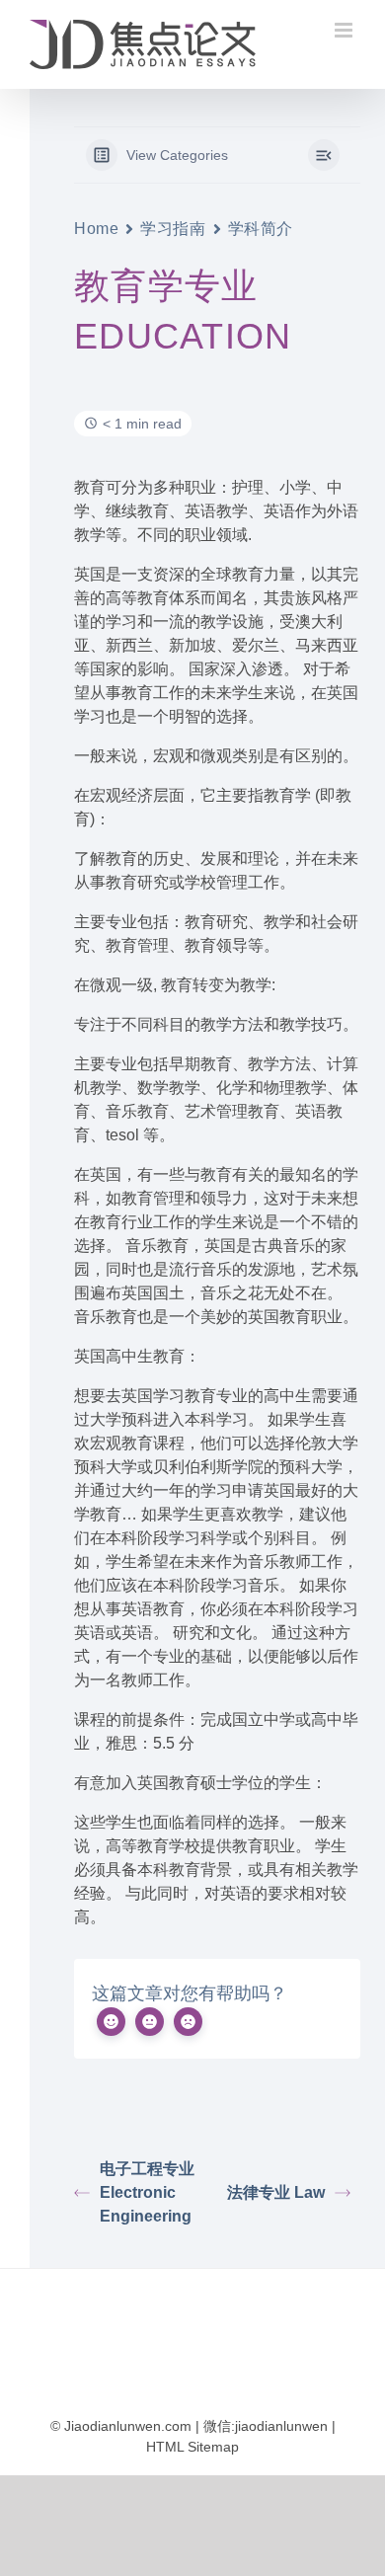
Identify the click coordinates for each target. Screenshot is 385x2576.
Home (96, 229)
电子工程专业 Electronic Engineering (147, 2192)
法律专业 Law (276, 2192)
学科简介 (261, 229)
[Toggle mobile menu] (345, 30)
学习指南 (173, 229)
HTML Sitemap (192, 2447)
